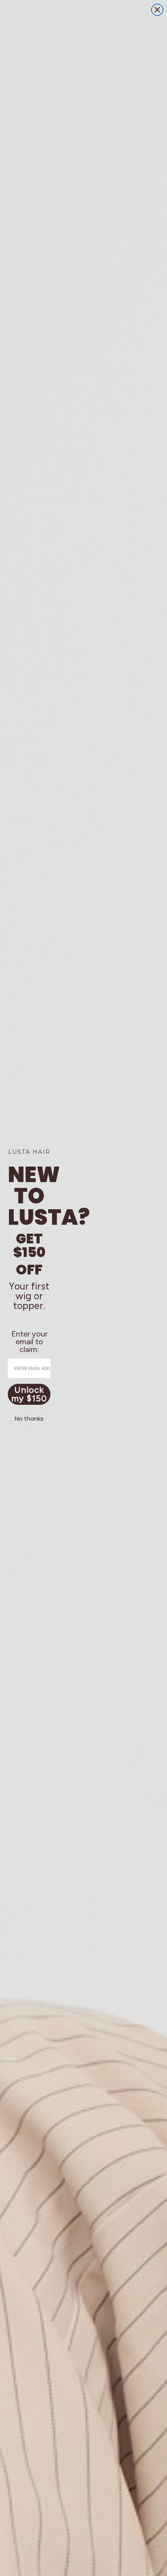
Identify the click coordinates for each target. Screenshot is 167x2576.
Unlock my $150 (29, 1394)
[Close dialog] (157, 10)
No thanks (29, 1419)
